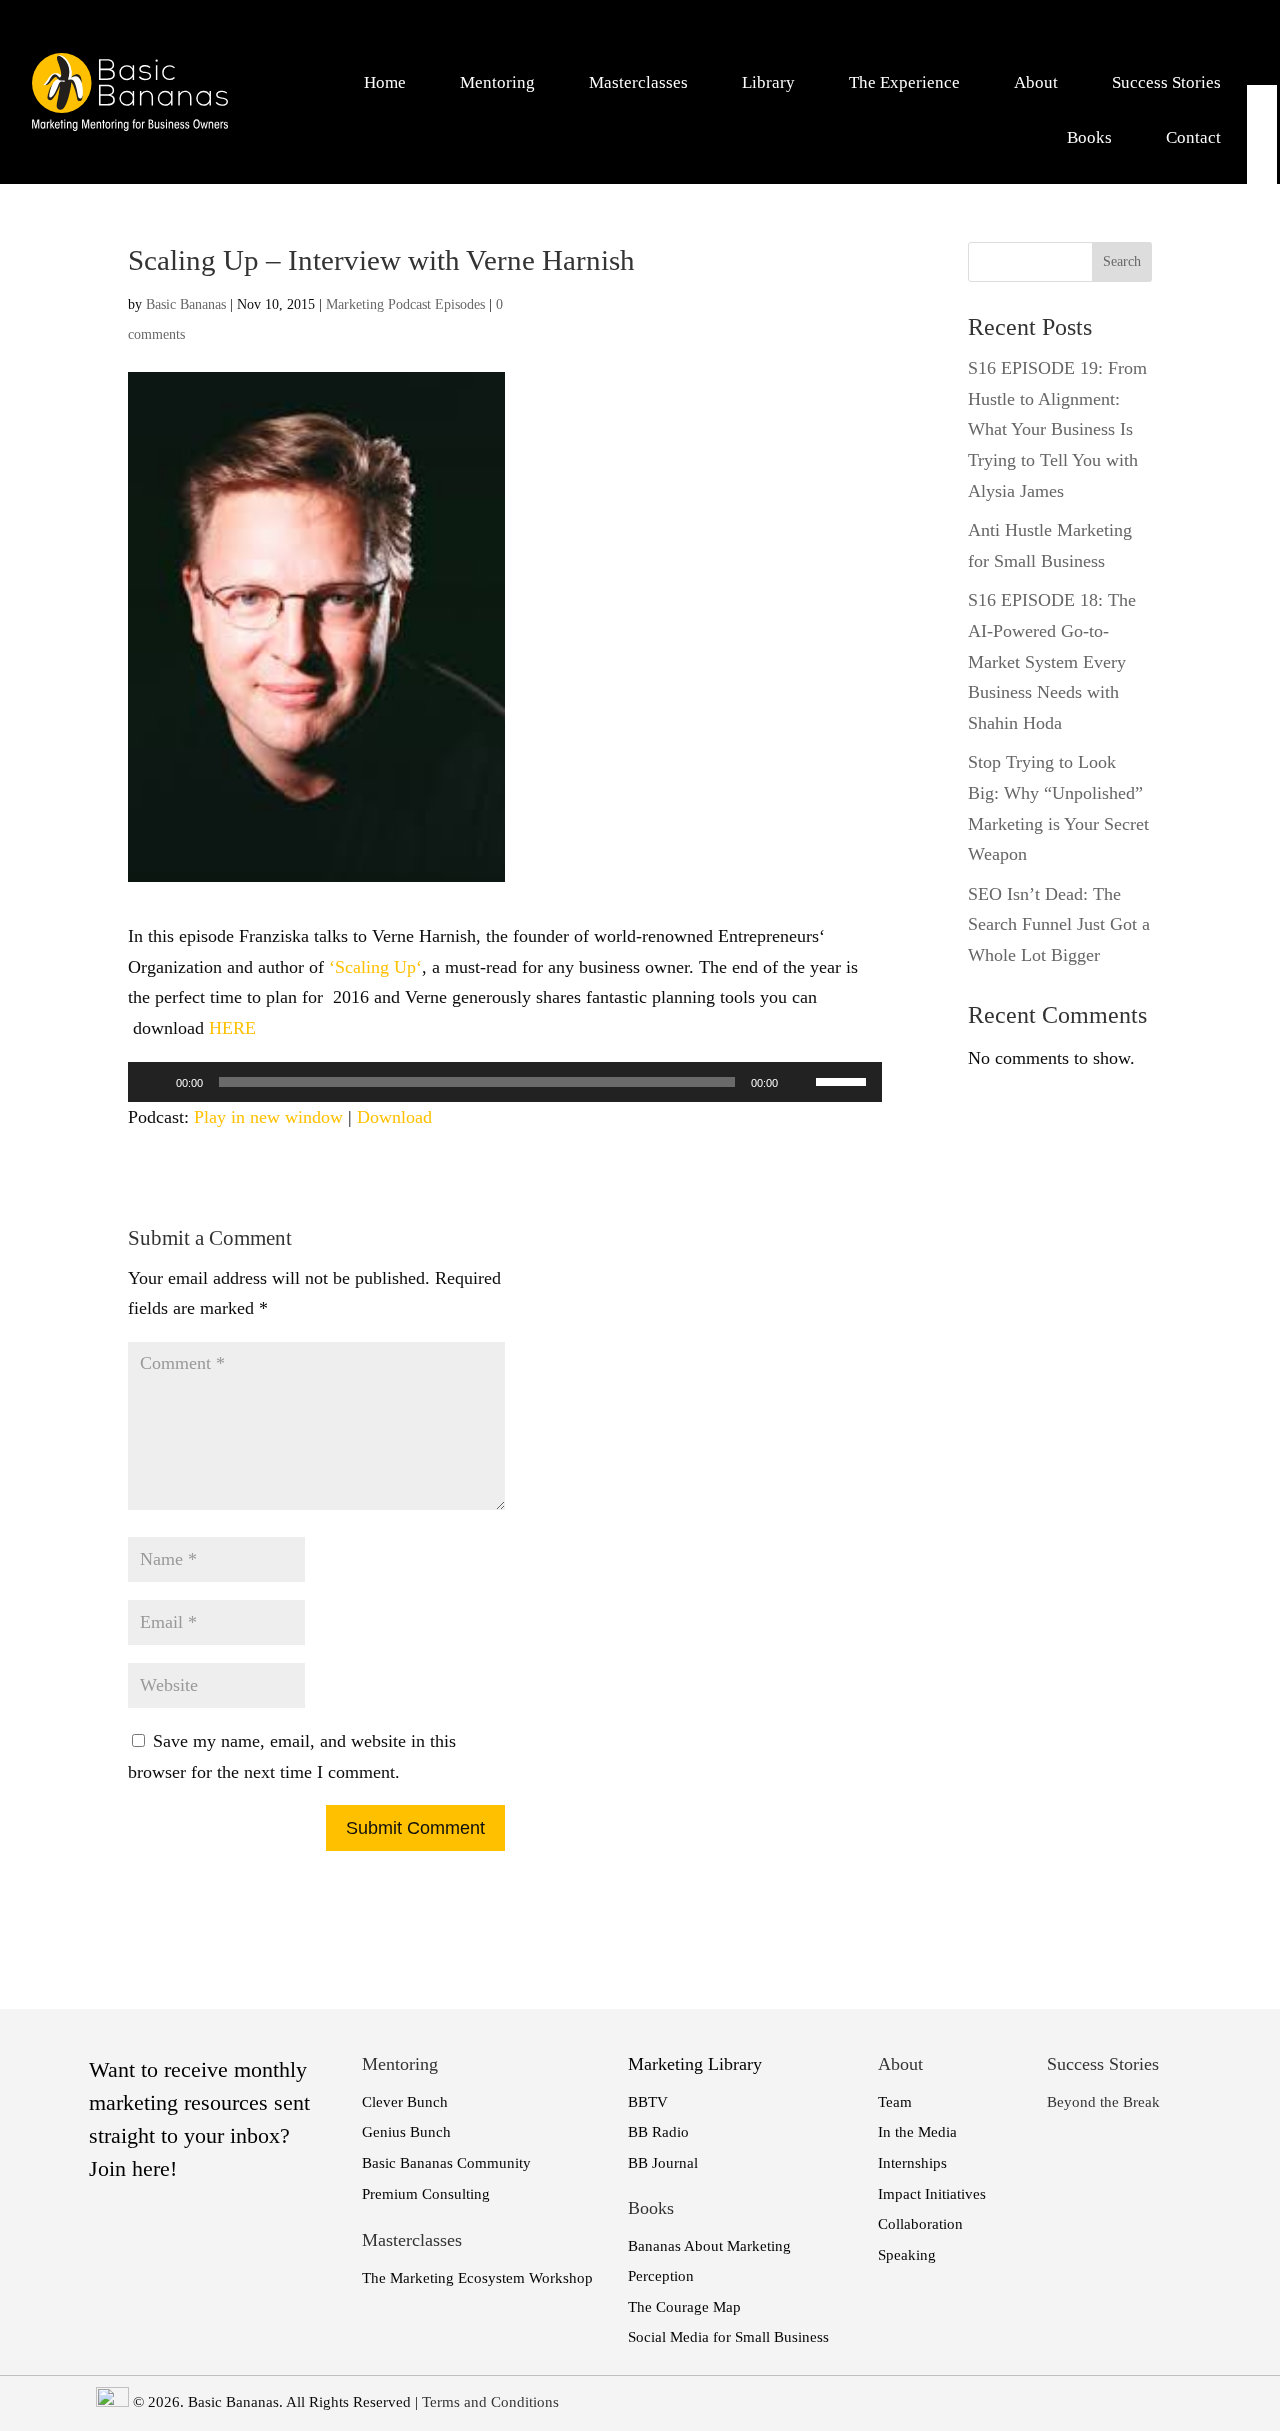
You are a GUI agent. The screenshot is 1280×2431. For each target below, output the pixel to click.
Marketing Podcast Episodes (405, 304)
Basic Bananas (186, 304)
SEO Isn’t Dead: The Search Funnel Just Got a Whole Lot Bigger (1059, 924)
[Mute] (800, 1082)
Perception (661, 2276)
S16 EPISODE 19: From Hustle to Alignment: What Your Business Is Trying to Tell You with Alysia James (1057, 429)
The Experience (904, 82)
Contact (1193, 137)
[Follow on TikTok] (1263, 261)
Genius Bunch (406, 2132)
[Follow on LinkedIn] (1263, 133)
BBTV (648, 2102)
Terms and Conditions (490, 2402)
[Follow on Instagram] (1263, 197)
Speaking (907, 2255)
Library (768, 82)
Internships (912, 2163)
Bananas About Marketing (709, 2246)
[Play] (154, 1082)
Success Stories (1166, 82)
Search (1122, 261)
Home (385, 82)
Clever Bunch (405, 2102)
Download (394, 1117)
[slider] (844, 1080)
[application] (505, 1082)
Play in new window (268, 1117)
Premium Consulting (426, 2194)
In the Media (917, 2132)
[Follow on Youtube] (1263, 165)
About (1036, 82)
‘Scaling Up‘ (375, 967)
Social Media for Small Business (728, 2337)
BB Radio (658, 2132)
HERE (232, 1028)
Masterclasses (638, 82)
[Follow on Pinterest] (1263, 229)
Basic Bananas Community (446, 2163)
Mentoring (497, 82)
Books (1089, 137)
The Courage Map (684, 2307)
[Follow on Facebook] (1263, 101)
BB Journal (663, 2163)
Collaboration (920, 2224)
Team (895, 2102)
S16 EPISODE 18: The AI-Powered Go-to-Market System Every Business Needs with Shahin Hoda (1052, 661)
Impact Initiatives (932, 2194)
